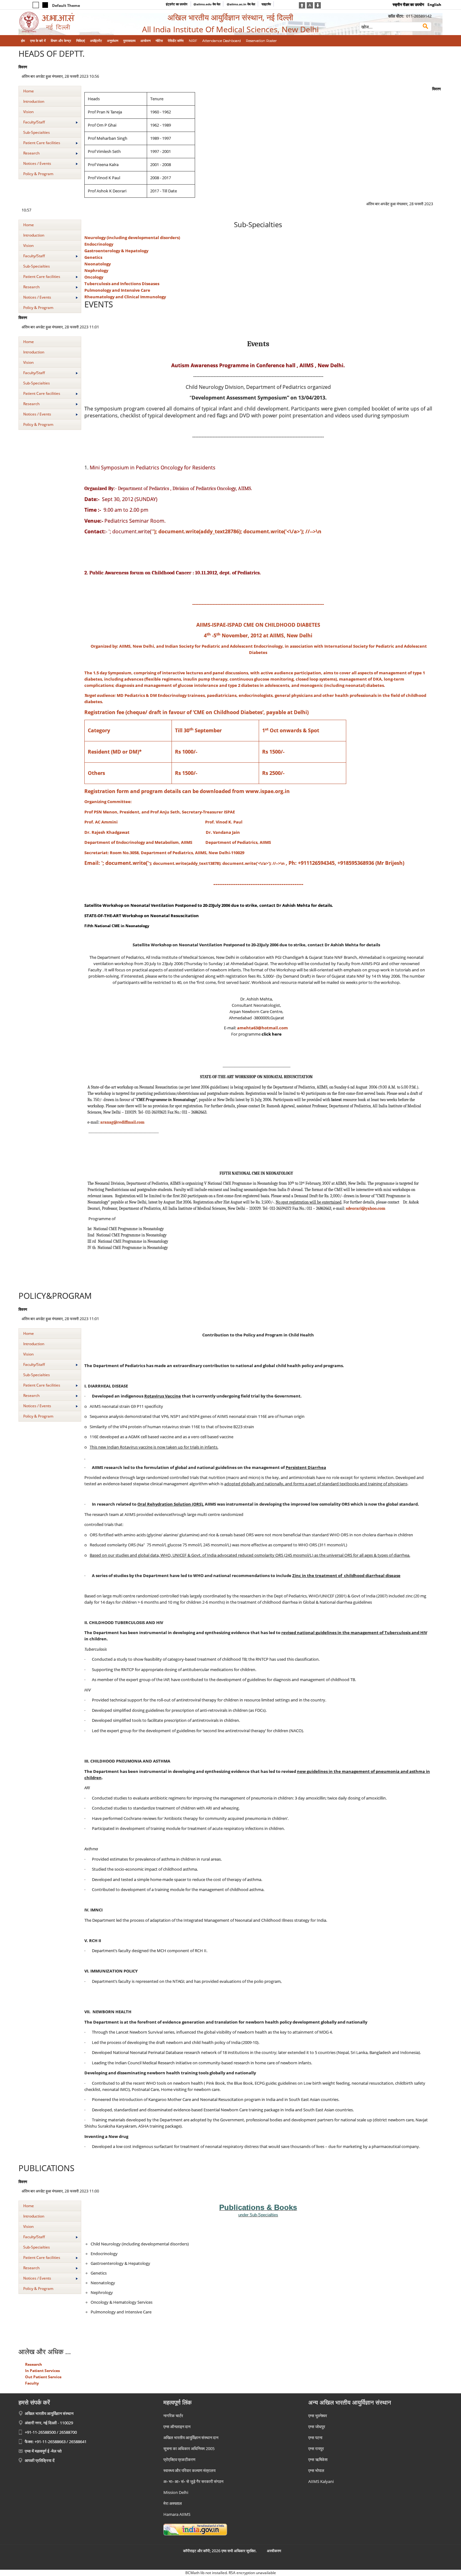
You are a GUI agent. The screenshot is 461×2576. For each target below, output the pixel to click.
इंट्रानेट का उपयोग (177, 4)
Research (31, 153)
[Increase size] (302, 5)
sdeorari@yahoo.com (366, 1209)
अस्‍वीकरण (274, 2551)
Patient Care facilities (42, 143)
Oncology (94, 277)
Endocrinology (99, 244)
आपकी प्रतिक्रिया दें (40, 2460)
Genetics (93, 257)
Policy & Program (38, 174)
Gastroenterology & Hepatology (116, 251)
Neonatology (98, 264)
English (434, 5)
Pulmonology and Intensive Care (117, 290)
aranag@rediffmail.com (122, 1122)
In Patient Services (42, 2371)
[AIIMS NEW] (67, 22)
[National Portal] (195, 2529)
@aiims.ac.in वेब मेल (241, 4)
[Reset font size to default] (310, 5)
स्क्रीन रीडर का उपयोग (408, 5)
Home (29, 91)
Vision (28, 112)
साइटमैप (266, 4)
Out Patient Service (43, 2377)
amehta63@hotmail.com (262, 1028)
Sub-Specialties (37, 132)
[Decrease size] (318, 5)
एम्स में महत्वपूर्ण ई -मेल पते (43, 2451)
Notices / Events (37, 163)
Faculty (32, 2383)
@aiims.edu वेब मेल (207, 4)
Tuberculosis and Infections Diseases (122, 284)
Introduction (34, 101)
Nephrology (96, 270)
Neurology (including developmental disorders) (132, 238)
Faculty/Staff (34, 122)
